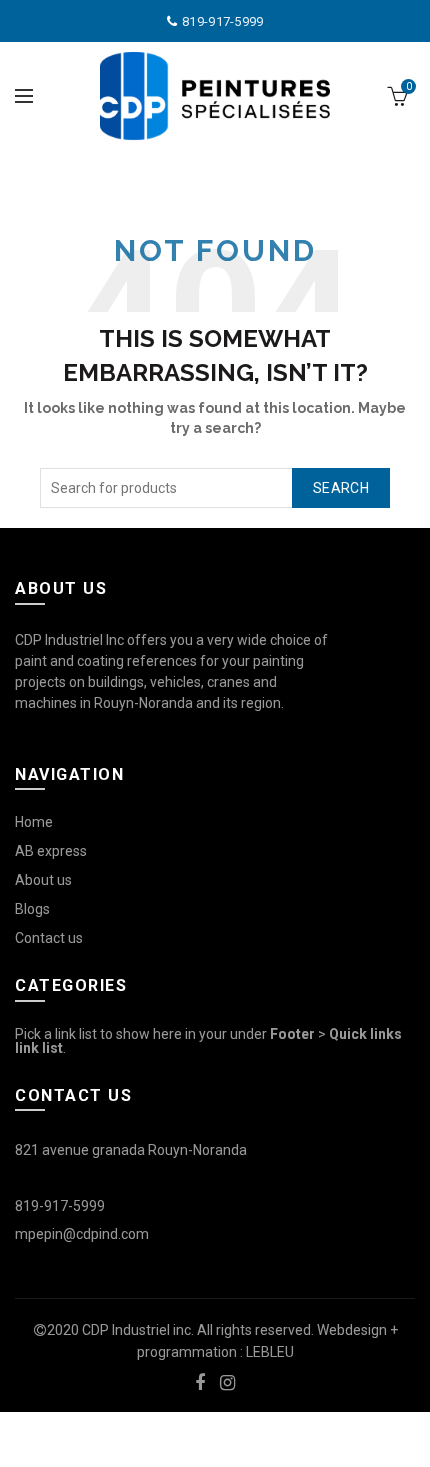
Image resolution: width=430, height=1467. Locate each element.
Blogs (32, 909)
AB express (51, 851)
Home (34, 822)
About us (43, 880)
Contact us (49, 938)
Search (341, 488)
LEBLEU (270, 1352)
